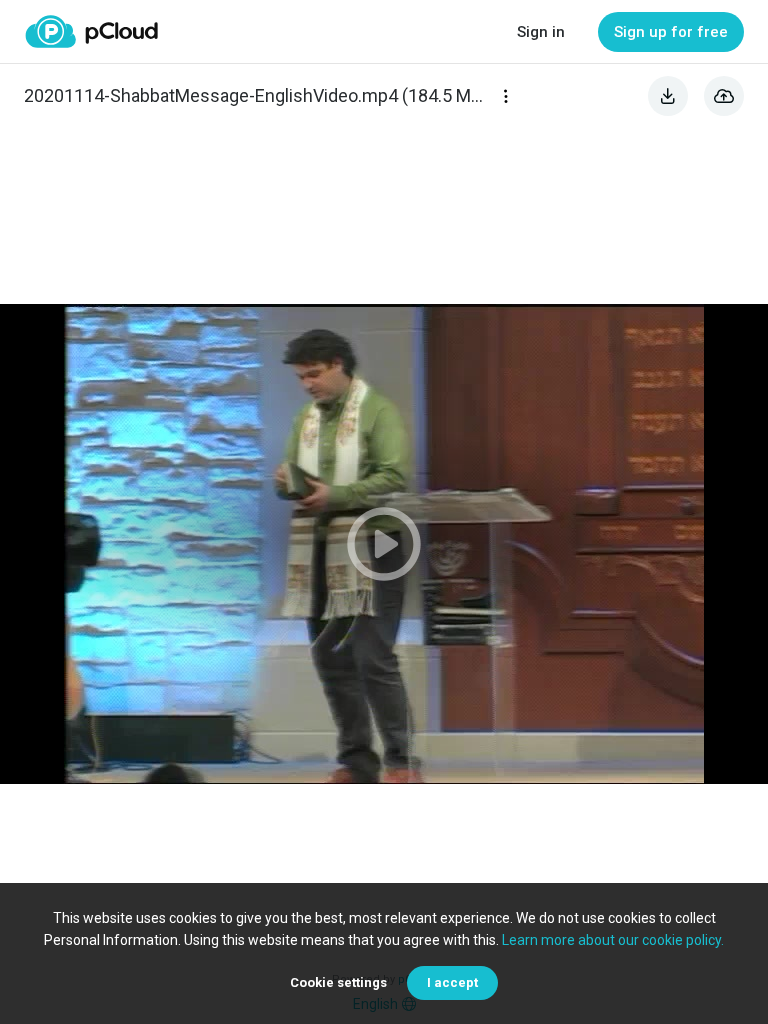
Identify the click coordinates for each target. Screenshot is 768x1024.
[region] (384, 544)
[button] (384, 544)
